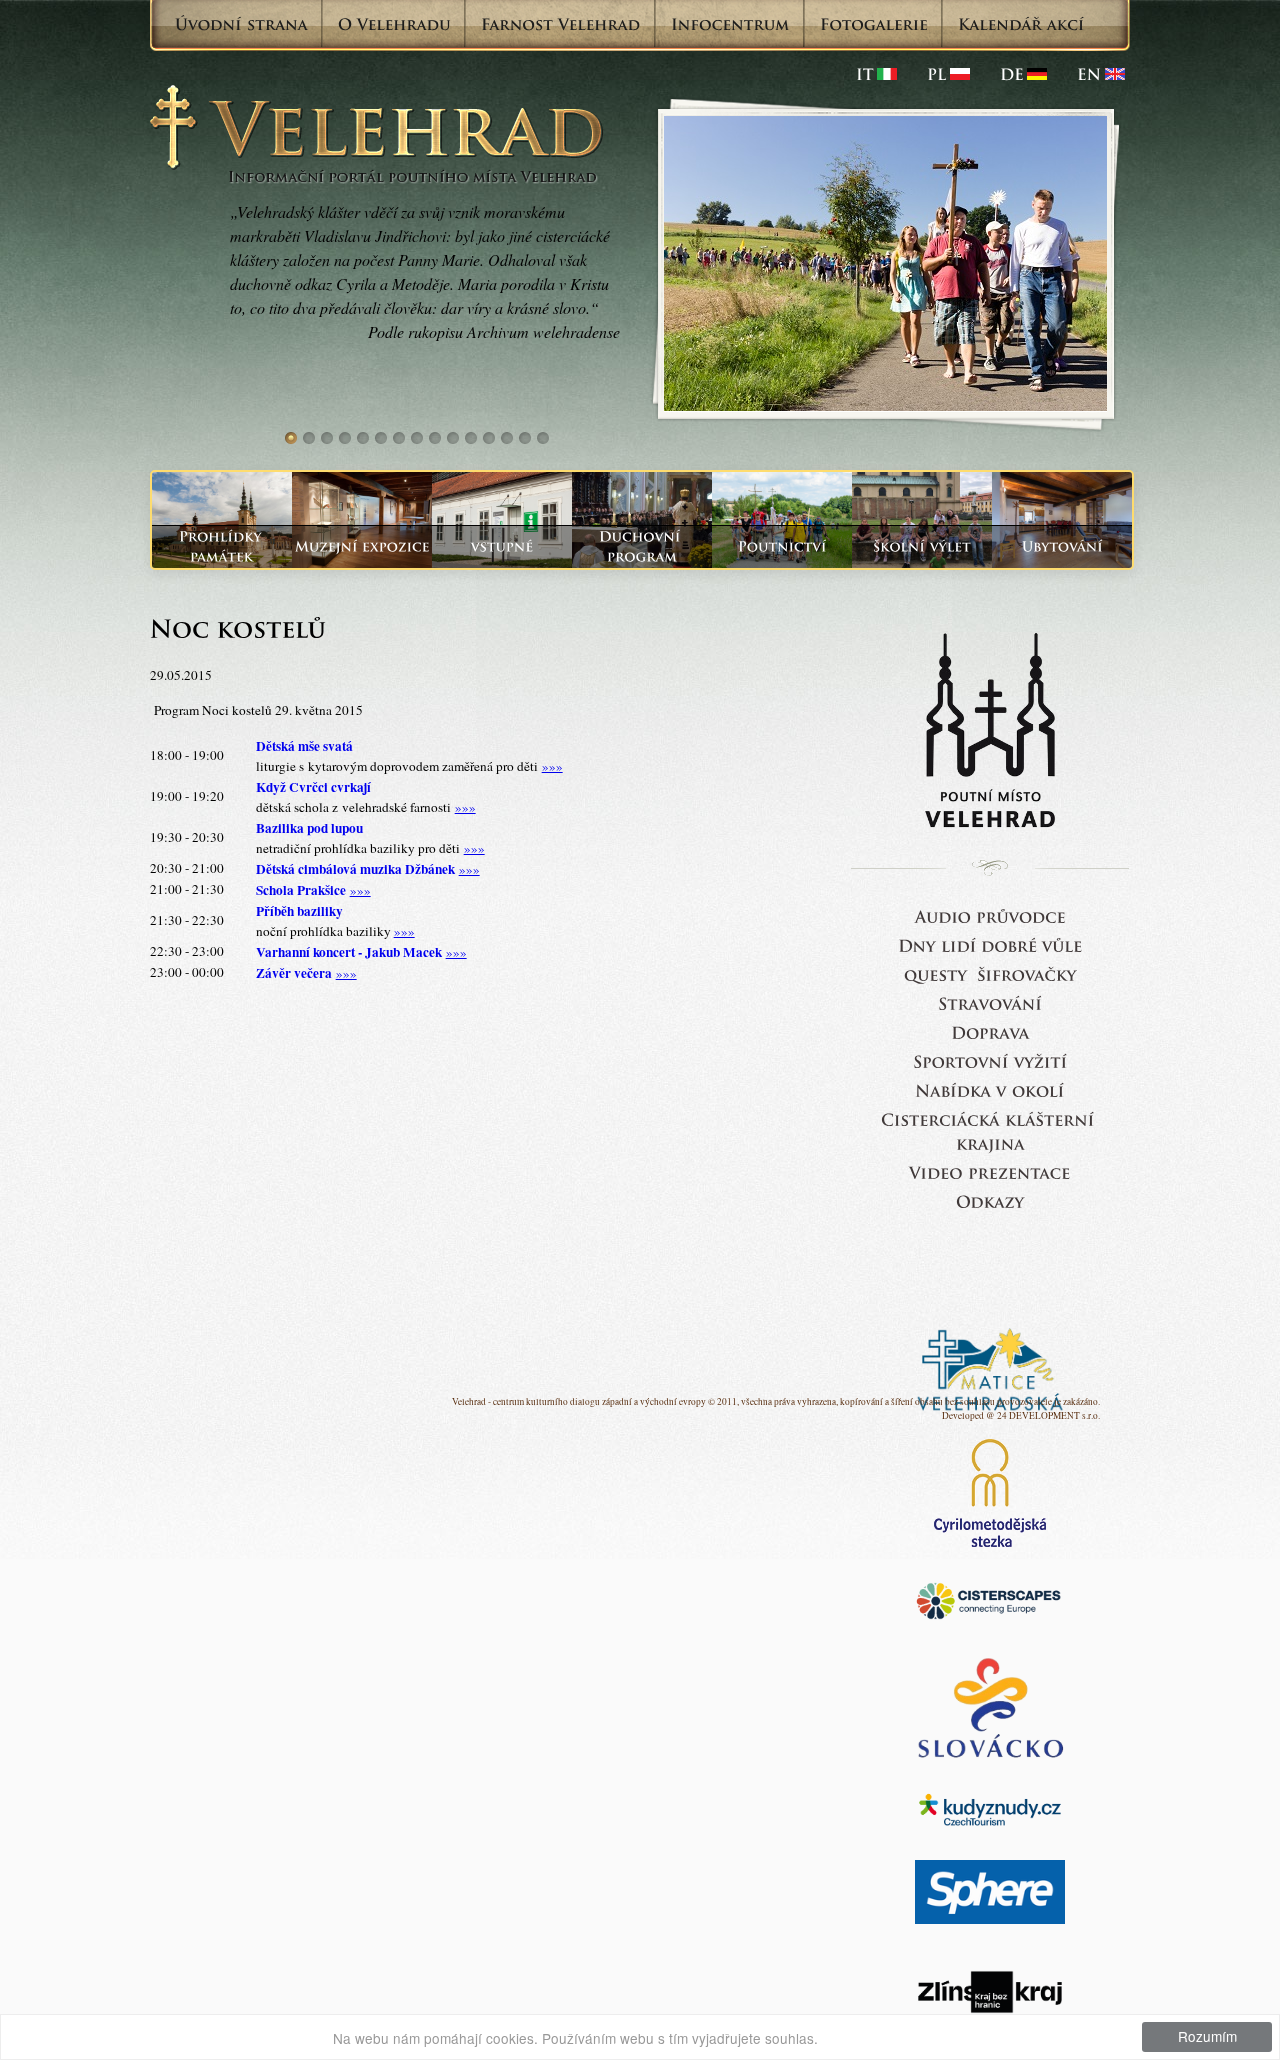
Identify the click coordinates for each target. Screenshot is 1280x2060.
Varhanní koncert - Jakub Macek (349, 952)
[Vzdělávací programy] (922, 546)
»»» (552, 766)
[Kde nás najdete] (990, 1031)
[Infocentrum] (730, 24)
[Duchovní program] (642, 546)
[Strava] (990, 1002)
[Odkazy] (990, 1200)
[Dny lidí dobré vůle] (990, 944)
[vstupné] (502, 546)
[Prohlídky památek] (222, 546)
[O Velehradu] (394, 24)
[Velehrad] (1101, 74)
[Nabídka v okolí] (990, 1089)
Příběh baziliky (299, 911)
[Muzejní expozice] (362, 546)
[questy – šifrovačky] (990, 973)
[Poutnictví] (782, 546)
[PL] (948, 74)
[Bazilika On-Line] (990, 1171)
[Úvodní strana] (241, 24)
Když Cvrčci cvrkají (313, 787)
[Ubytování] (1062, 546)
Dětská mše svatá (304, 746)
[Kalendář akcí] (1021, 24)
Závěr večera (294, 973)
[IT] (876, 74)
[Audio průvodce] (990, 915)
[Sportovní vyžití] (990, 1060)
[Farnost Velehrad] (561, 24)
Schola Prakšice (301, 890)
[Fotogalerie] (874, 24)
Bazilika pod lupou (309, 828)
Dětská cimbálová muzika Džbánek (355, 869)
